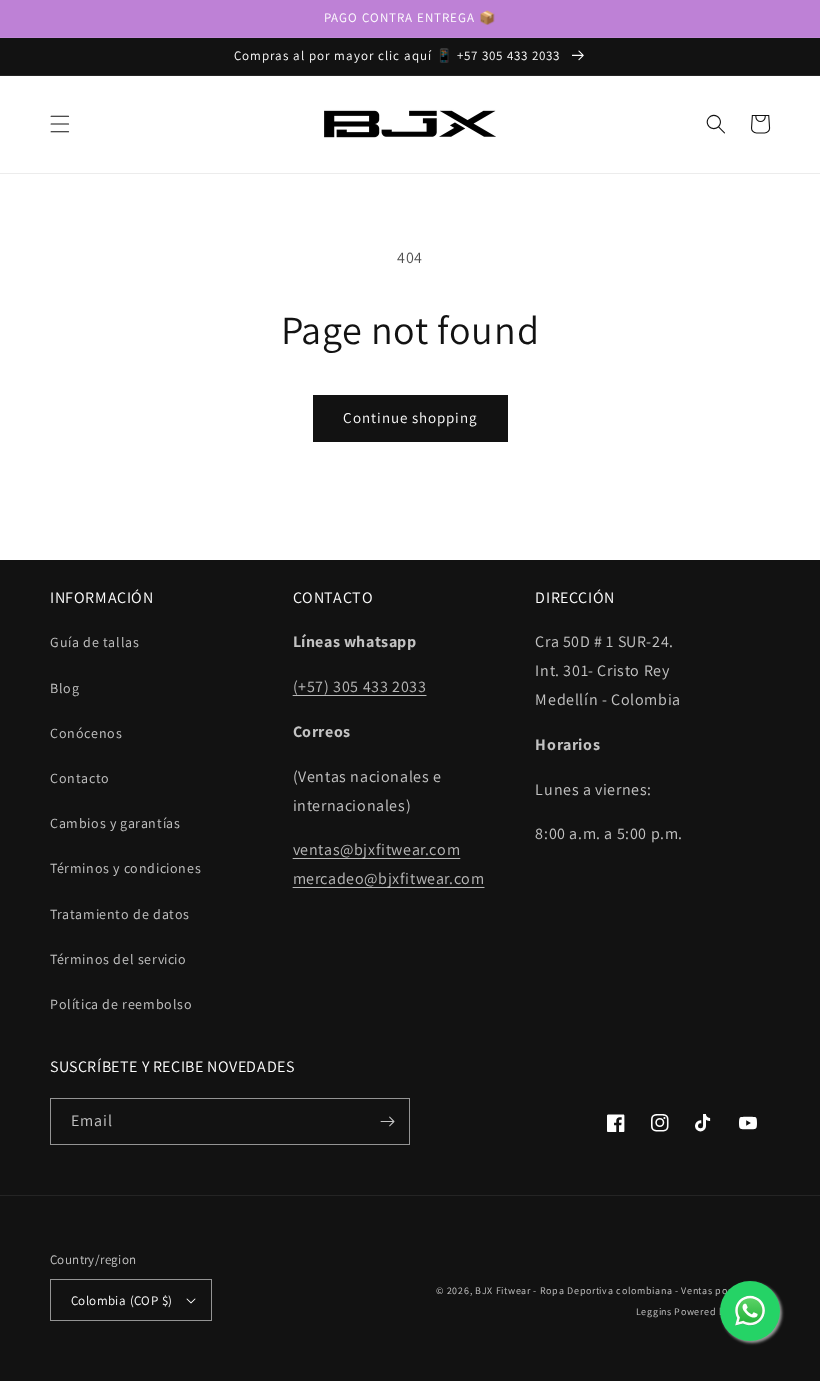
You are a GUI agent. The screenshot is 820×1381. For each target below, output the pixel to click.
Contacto (80, 778)
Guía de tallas (94, 642)
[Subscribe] (387, 1121)
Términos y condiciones (125, 868)
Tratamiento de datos (120, 914)
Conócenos (86, 733)
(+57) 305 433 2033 (360, 686)
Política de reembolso (121, 1004)
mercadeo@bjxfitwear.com (389, 878)
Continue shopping (410, 417)
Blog (64, 688)
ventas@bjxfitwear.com (377, 849)
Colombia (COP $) (121, 1300)
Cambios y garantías (115, 823)
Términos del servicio (118, 959)
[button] (60, 124)
